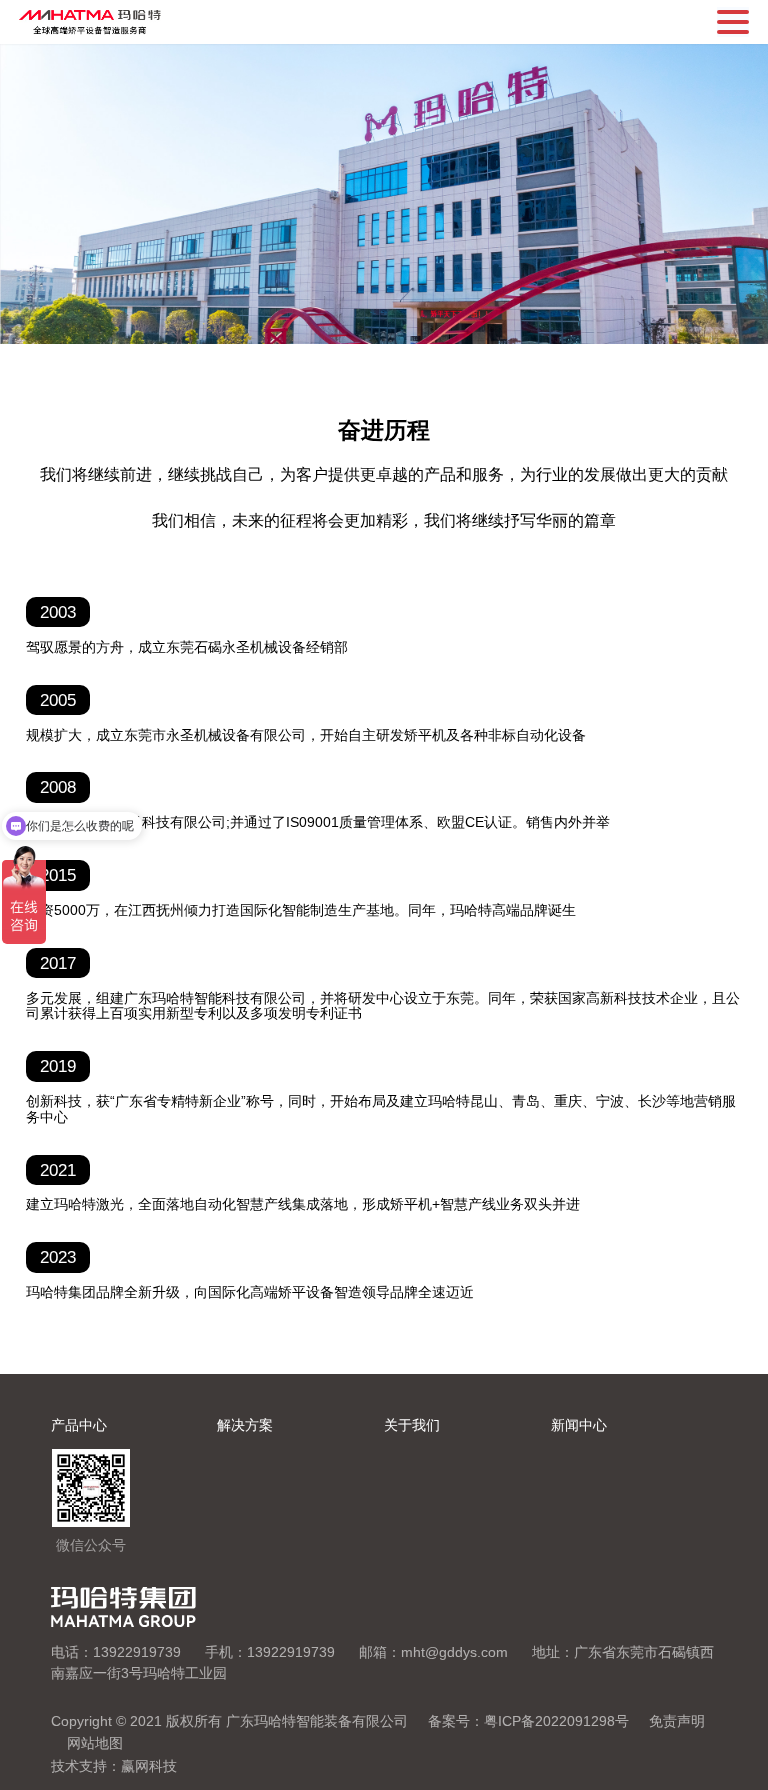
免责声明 (677, 1721)
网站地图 (95, 1743)
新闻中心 (579, 1425)
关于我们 (412, 1425)
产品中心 (79, 1425)
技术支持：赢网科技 (114, 1766)
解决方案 (245, 1425)
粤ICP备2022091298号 (556, 1721)
